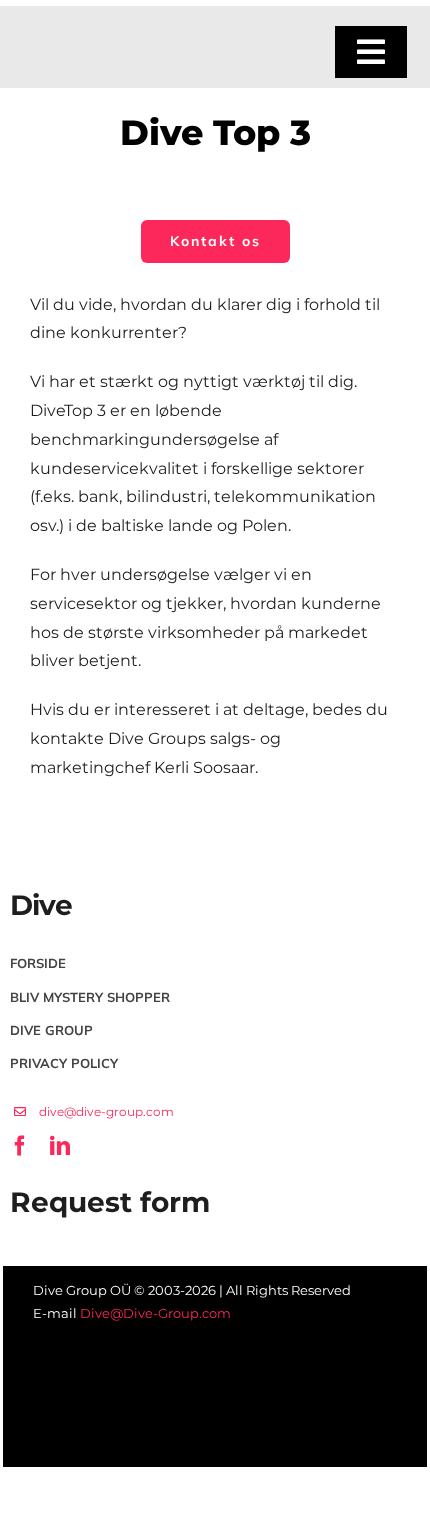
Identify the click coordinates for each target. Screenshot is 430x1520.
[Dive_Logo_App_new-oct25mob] (97, 37)
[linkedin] (54, 1084)
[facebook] (18, 1084)
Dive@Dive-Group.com (155, 1313)
